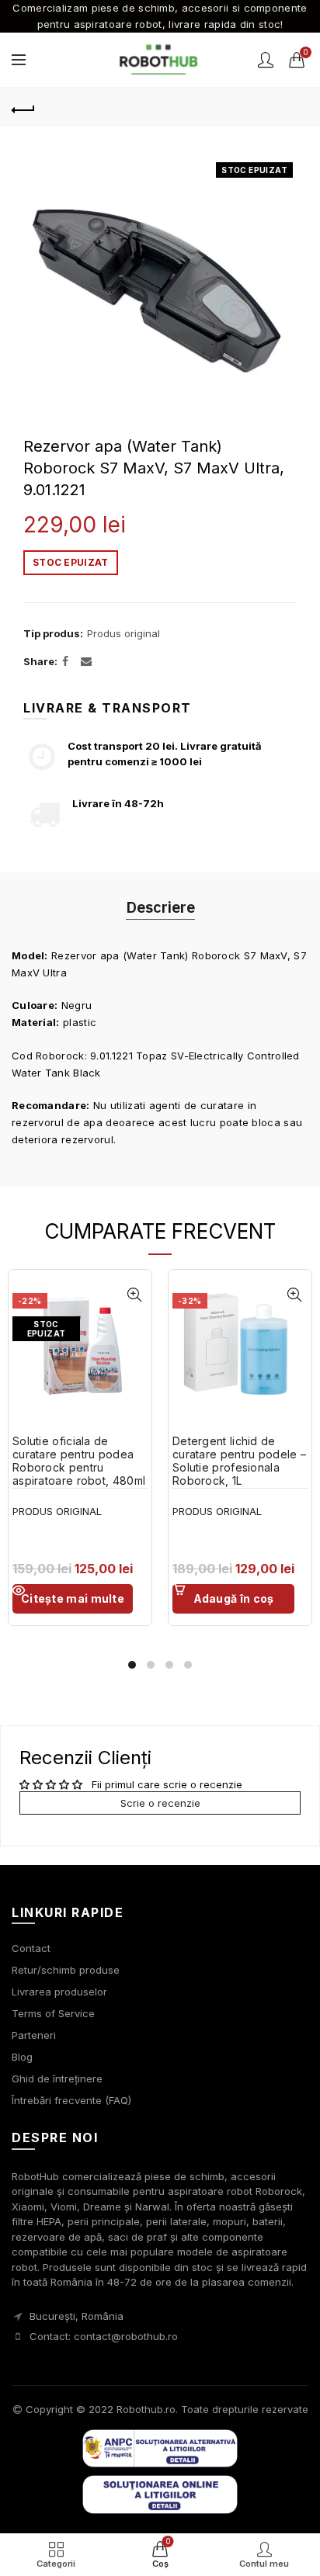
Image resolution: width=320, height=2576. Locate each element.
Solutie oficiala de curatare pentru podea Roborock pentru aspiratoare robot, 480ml (79, 1461)
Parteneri (34, 2035)
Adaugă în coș (234, 1598)
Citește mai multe (73, 1598)
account (266, 60)
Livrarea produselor (59, 1992)
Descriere (160, 907)
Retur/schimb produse (66, 1970)
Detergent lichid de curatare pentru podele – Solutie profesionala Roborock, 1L (239, 1461)
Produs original (123, 633)
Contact (31, 1948)
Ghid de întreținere (57, 2078)
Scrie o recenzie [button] (160, 1803)
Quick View (134, 1295)
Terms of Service (53, 2013)
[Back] (23, 108)
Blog (22, 2057)
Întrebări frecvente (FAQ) (71, 2100)
